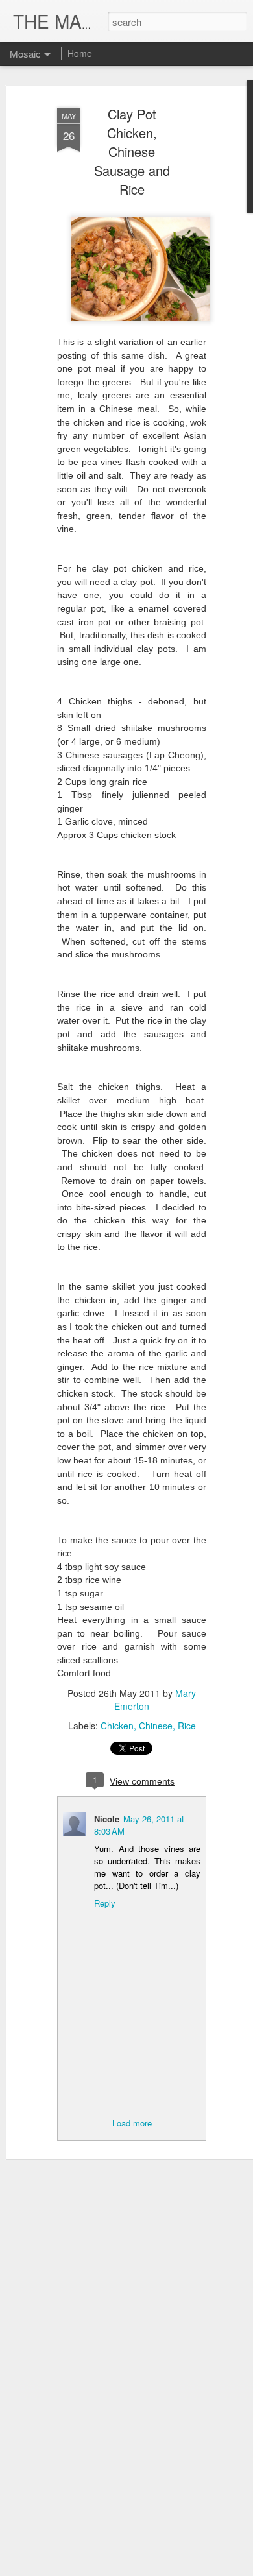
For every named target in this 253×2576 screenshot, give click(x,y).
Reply (105, 1903)
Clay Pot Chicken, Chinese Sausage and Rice (132, 151)
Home (80, 53)
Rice (187, 1726)
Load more (132, 2123)
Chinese (156, 1726)
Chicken (117, 1726)
